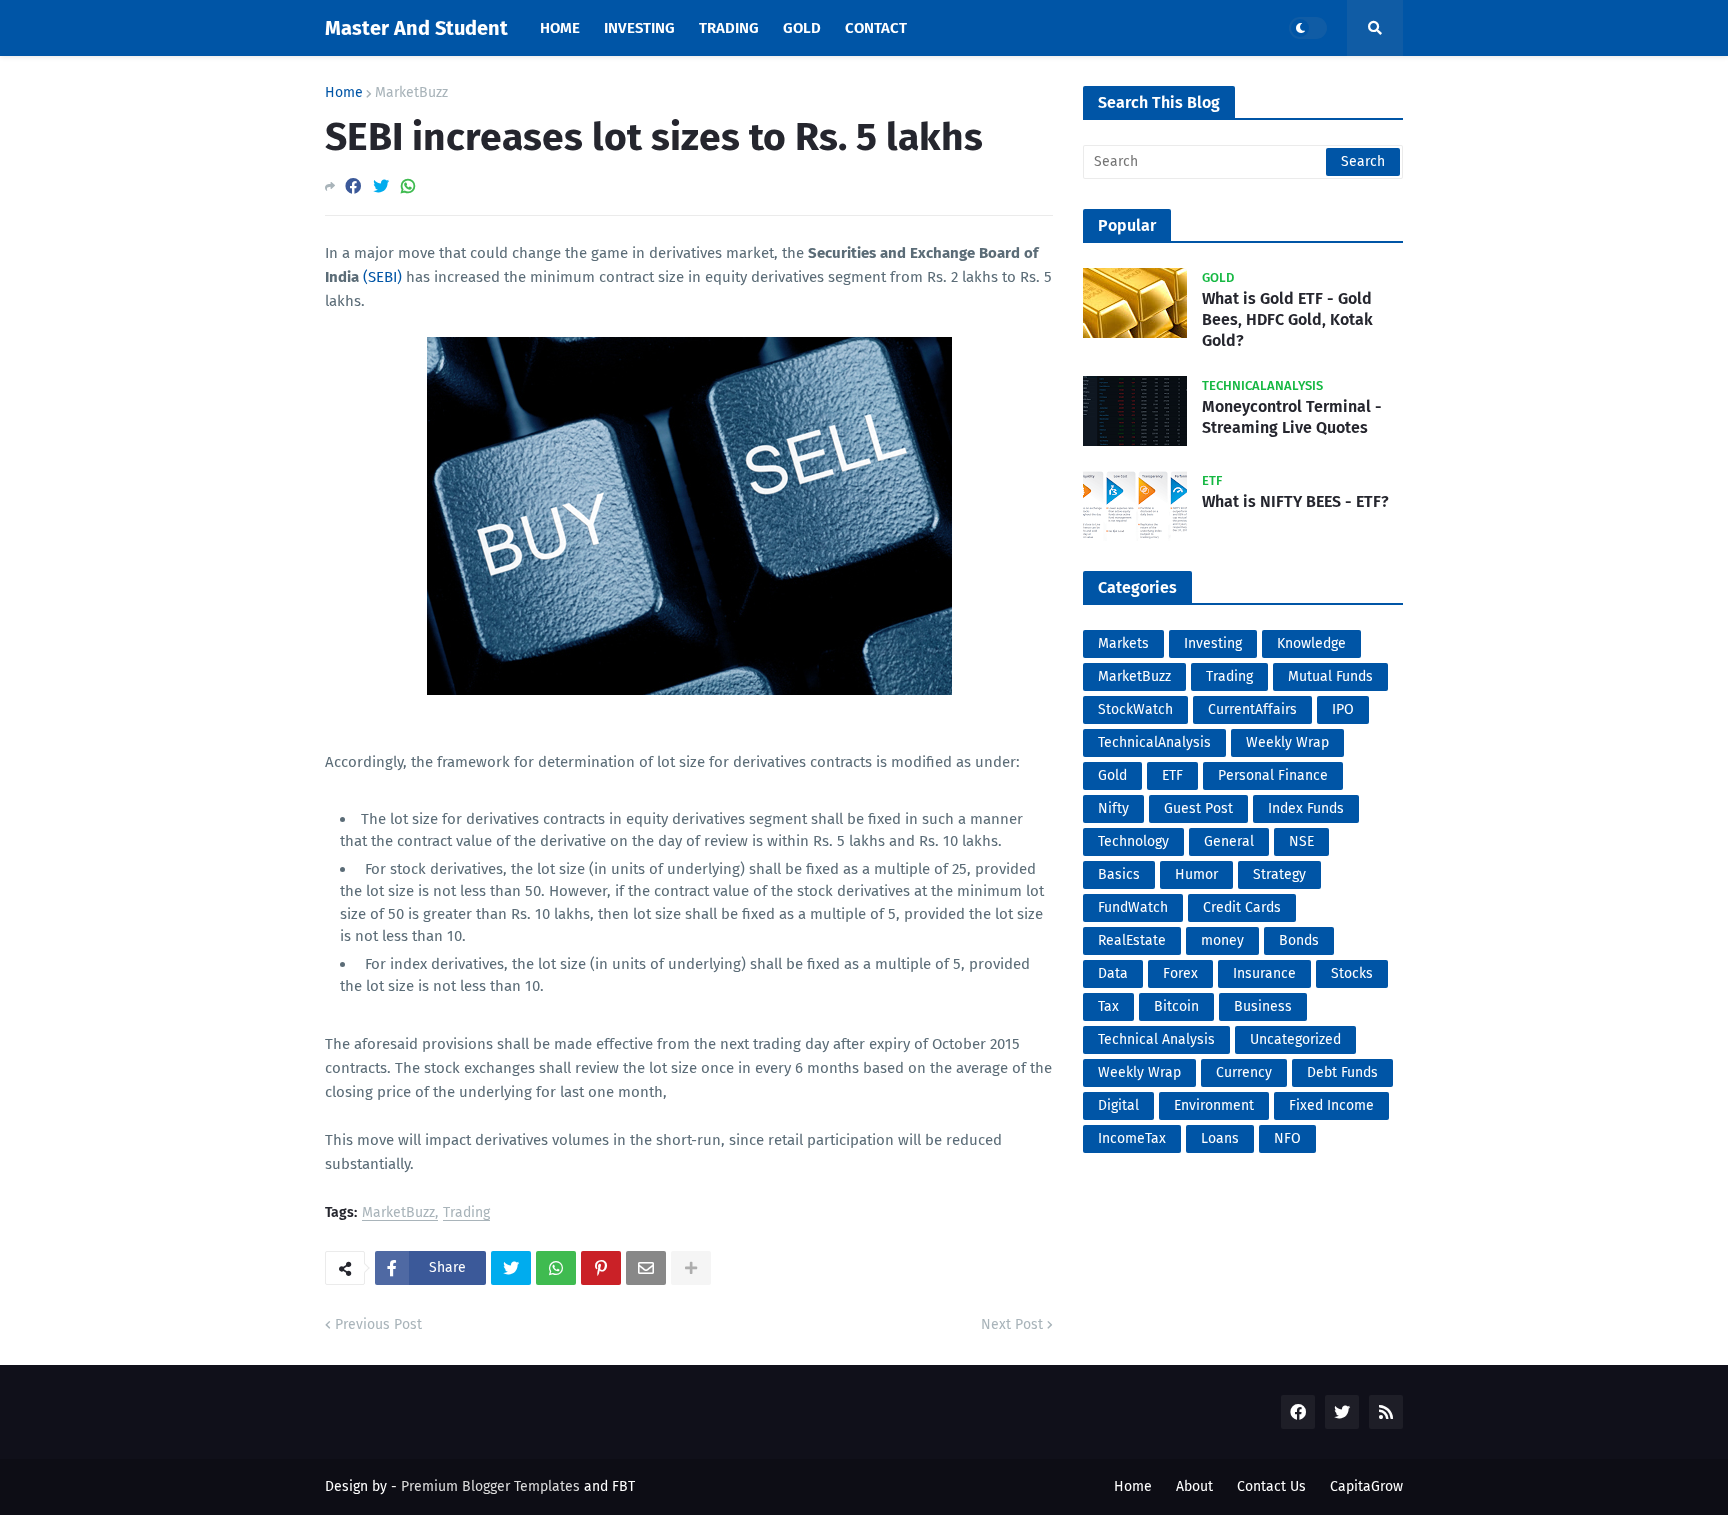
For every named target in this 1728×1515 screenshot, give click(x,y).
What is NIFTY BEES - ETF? (1295, 501)
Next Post (1012, 1324)
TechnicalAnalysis (1154, 742)
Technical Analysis (1156, 1039)
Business (1263, 1006)
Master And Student (416, 28)
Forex (1180, 973)
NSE (1301, 841)
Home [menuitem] (560, 28)
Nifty (1113, 808)
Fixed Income (1331, 1105)
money (1222, 940)
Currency (1244, 1072)
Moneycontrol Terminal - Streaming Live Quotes (1292, 417)
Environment (1214, 1105)
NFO (1287, 1138)
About (1194, 1486)
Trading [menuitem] (729, 28)
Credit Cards (1242, 907)
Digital (1118, 1105)
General (1229, 841)
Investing (1213, 643)
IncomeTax (1132, 1138)
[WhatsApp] (408, 186)
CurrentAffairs (1252, 709)
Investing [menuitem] (639, 28)
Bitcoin (1176, 1006)
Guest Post (1198, 808)
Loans (1220, 1138)
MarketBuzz (411, 93)
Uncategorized (1295, 1039)
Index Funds (1306, 808)
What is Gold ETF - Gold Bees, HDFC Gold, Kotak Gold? (1287, 319)
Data (1113, 973)
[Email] (646, 1268)
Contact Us (1271, 1486)
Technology (1133, 841)
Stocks (1352, 973)
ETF (1172, 775)
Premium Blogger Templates (490, 1486)
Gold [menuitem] (802, 28)
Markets (1123, 643)
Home (344, 93)
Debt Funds (1342, 1072)
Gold (1112, 775)
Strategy (1279, 874)
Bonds (1299, 940)
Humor (1196, 874)
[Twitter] (381, 186)
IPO (1343, 709)
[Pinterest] (601, 1268)
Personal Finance (1273, 775)
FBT (623, 1486)
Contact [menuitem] (876, 28)
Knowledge (1311, 643)
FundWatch (1133, 907)
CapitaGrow (1366, 1486)
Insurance (1264, 973)
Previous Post (378, 1324)
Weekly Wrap (1287, 742)
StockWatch (1135, 709)
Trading (466, 1213)
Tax (1108, 1006)
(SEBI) (382, 277)
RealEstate (1132, 940)
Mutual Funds (1330, 676)
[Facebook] (353, 186)
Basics (1119, 874)
